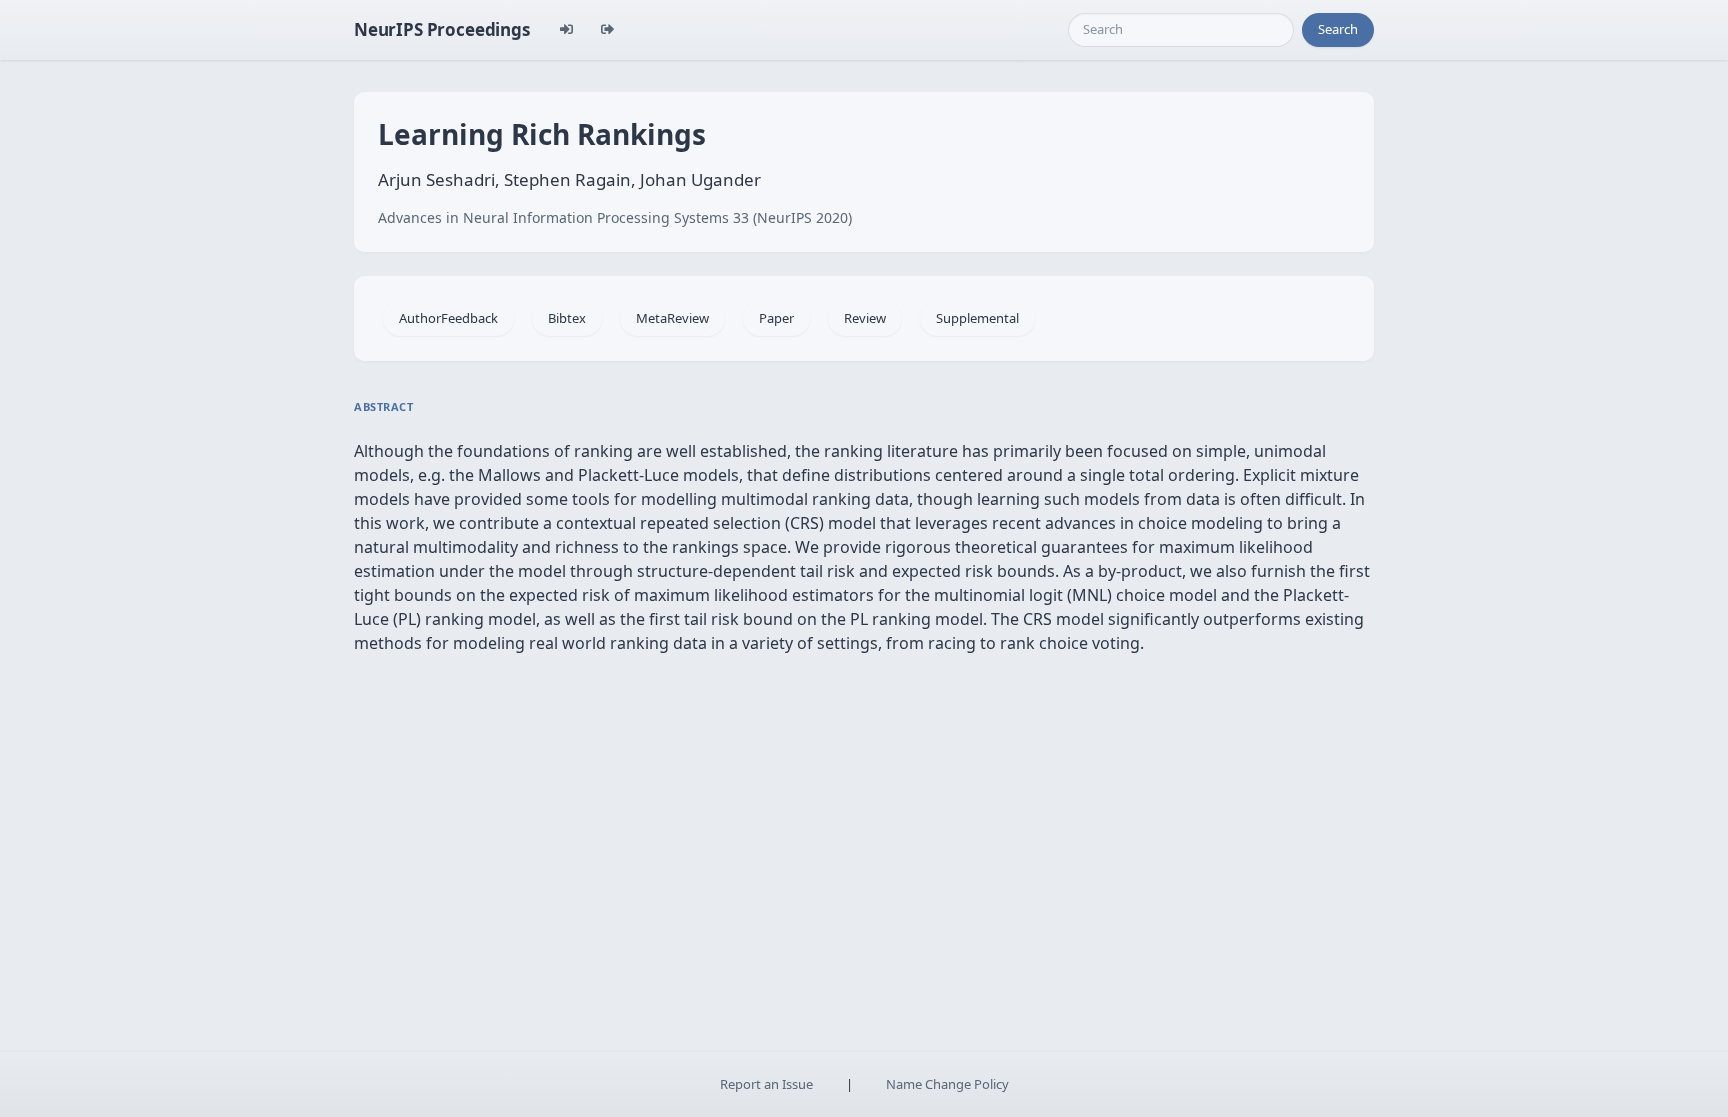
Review (865, 318)
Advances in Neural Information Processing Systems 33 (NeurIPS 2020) (615, 217)
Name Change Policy (947, 1084)
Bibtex (567, 318)
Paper (776, 318)
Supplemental (977, 318)
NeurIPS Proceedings (442, 29)
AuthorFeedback (448, 318)
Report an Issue (766, 1084)
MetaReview (672, 318)
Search (1338, 29)
